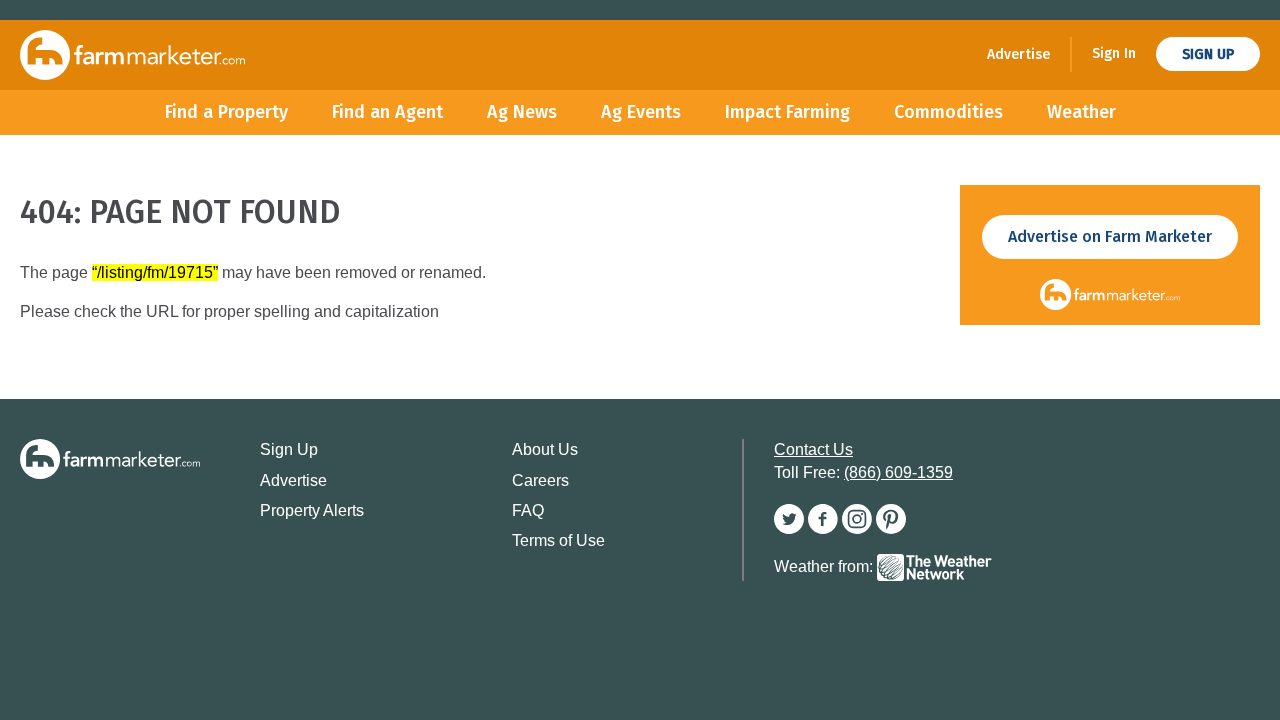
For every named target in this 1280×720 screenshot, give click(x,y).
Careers (540, 480)
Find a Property (226, 112)
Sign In (1114, 53)
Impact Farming (787, 112)
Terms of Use (558, 540)
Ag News (522, 112)
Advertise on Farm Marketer (1110, 236)
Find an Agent (387, 112)
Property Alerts (312, 510)
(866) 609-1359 (898, 472)
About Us (545, 449)
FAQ (528, 510)
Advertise (1018, 54)
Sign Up (1208, 54)
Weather (1081, 112)
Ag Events (641, 112)
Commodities (948, 112)
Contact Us (813, 449)
